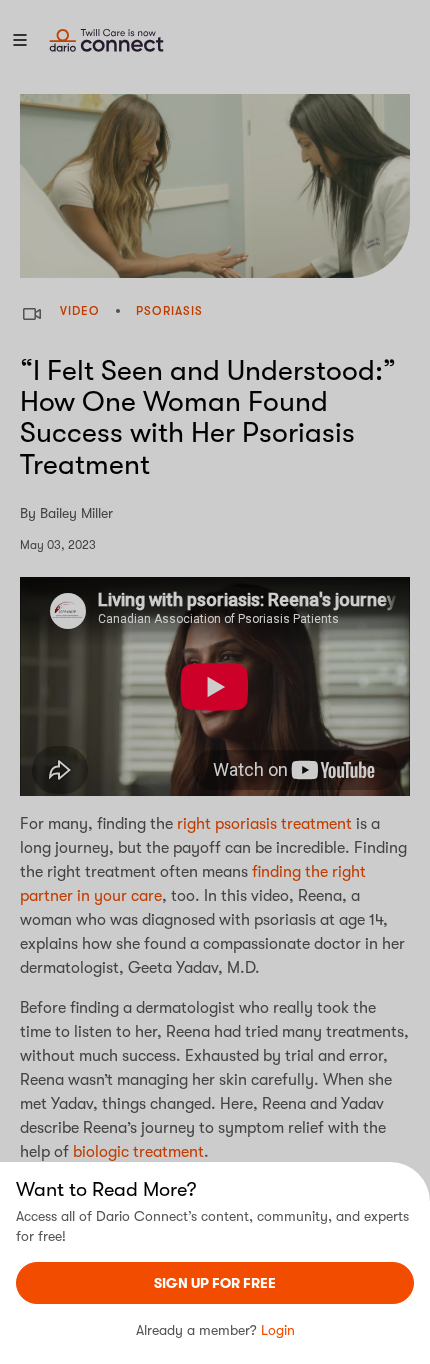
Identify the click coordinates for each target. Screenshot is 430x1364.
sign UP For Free (215, 1283)
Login (278, 1330)
